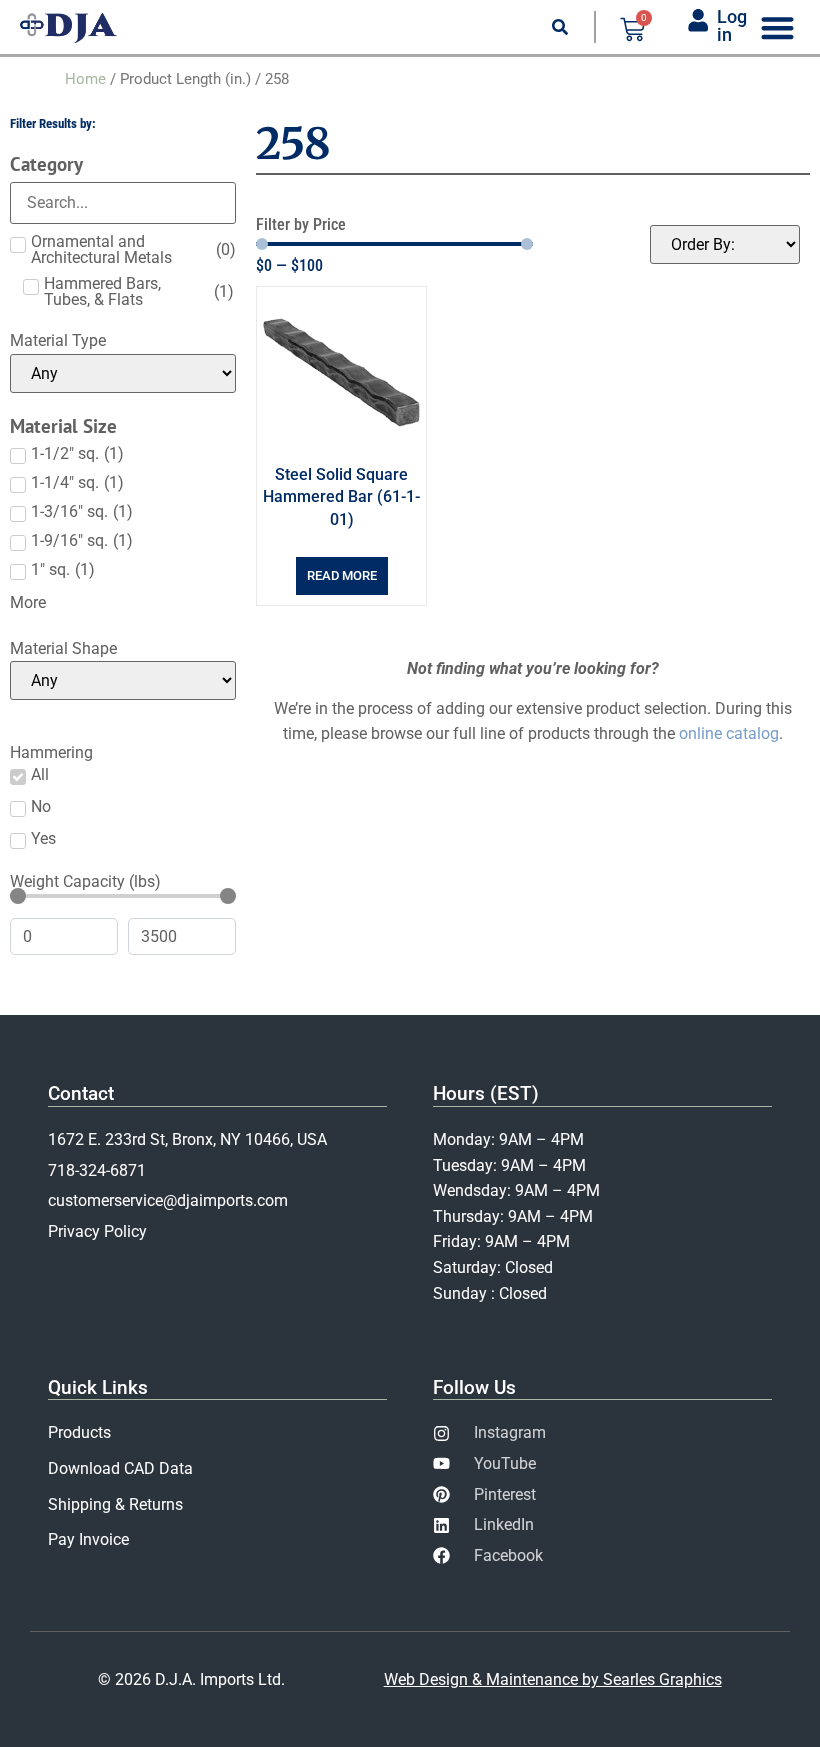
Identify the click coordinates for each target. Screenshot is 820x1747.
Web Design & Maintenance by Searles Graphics (553, 1679)
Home (85, 79)
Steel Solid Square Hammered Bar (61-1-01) (341, 497)
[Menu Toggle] (777, 27)
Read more (342, 575)
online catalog (729, 733)
